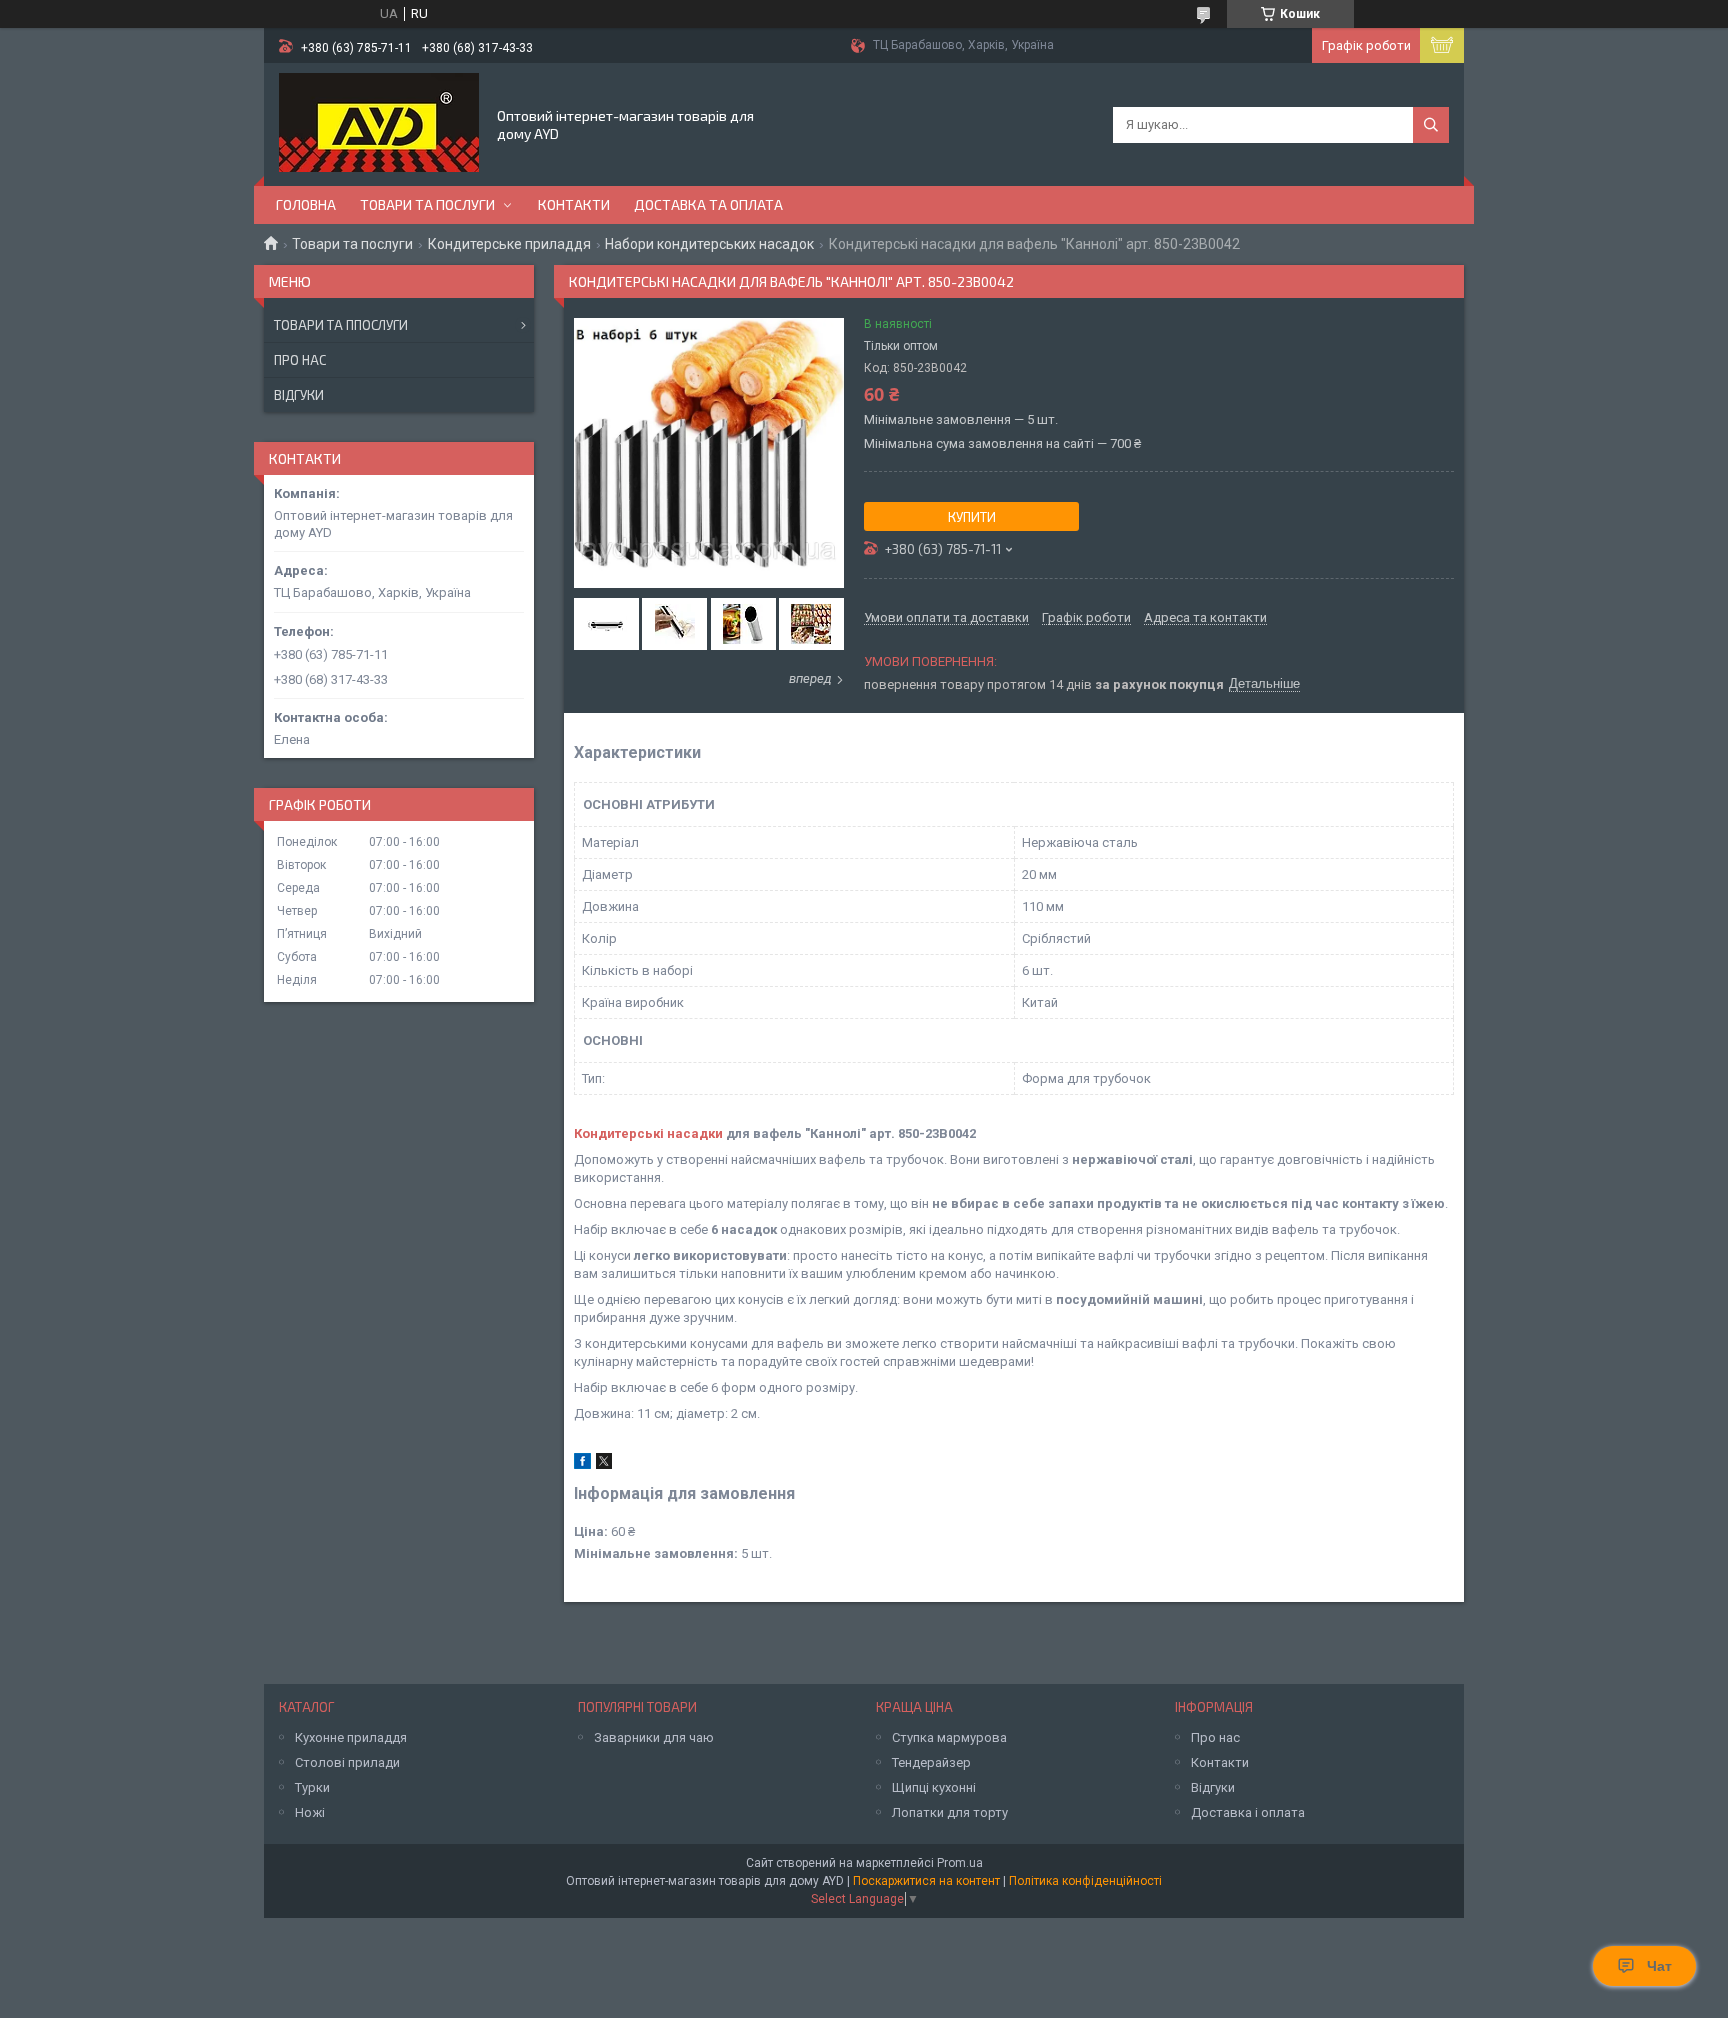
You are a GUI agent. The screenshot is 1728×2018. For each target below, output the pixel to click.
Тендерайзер (931, 1762)
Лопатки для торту (950, 1812)
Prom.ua (960, 1863)
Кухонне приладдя (351, 1737)
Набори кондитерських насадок (709, 244)
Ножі (310, 1812)
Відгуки (299, 395)
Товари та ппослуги (341, 325)
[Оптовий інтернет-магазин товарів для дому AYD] (379, 123)
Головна (306, 204)
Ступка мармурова (949, 1737)
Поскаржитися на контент (926, 1881)
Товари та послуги (427, 204)
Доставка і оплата (1248, 1812)
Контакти (574, 204)
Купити (972, 517)
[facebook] (582, 1464)
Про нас (300, 360)
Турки (312, 1787)
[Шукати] (1431, 125)
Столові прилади (347, 1762)
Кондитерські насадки (648, 1133)
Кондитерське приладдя (509, 244)
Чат (1659, 1966)
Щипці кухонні (934, 1787)
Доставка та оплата (708, 204)
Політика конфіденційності (1085, 1881)
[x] (604, 1464)
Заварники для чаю (654, 1737)
